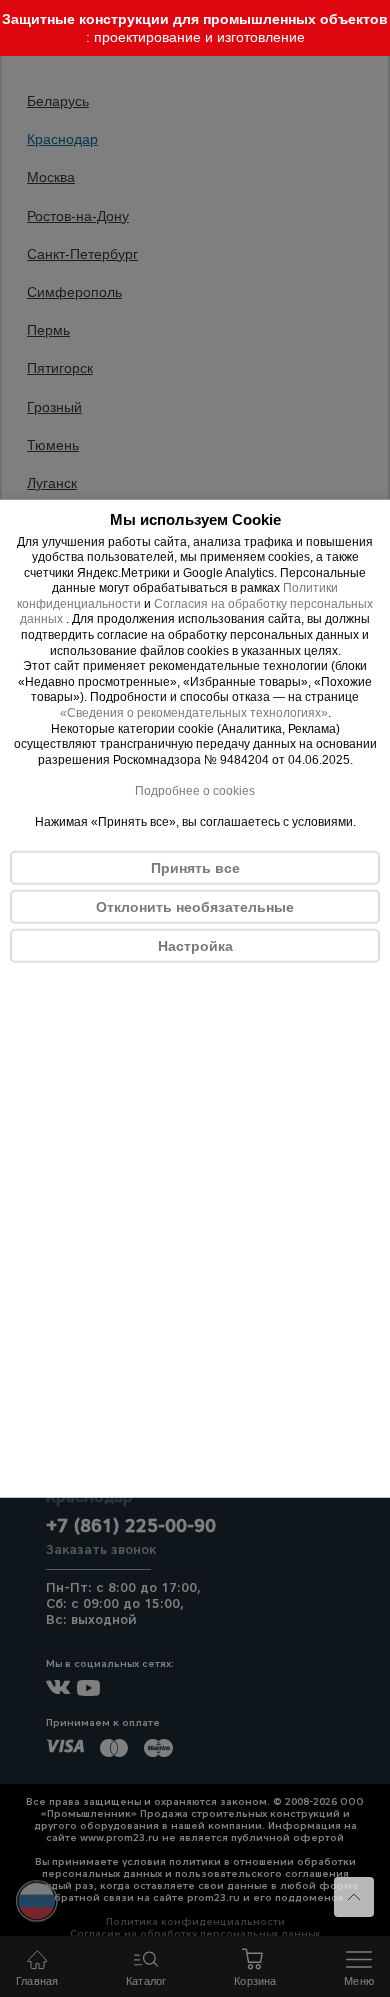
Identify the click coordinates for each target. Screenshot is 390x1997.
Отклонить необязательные (195, 907)
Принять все (195, 868)
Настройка (195, 946)
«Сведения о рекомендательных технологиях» (194, 713)
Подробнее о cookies (195, 791)
